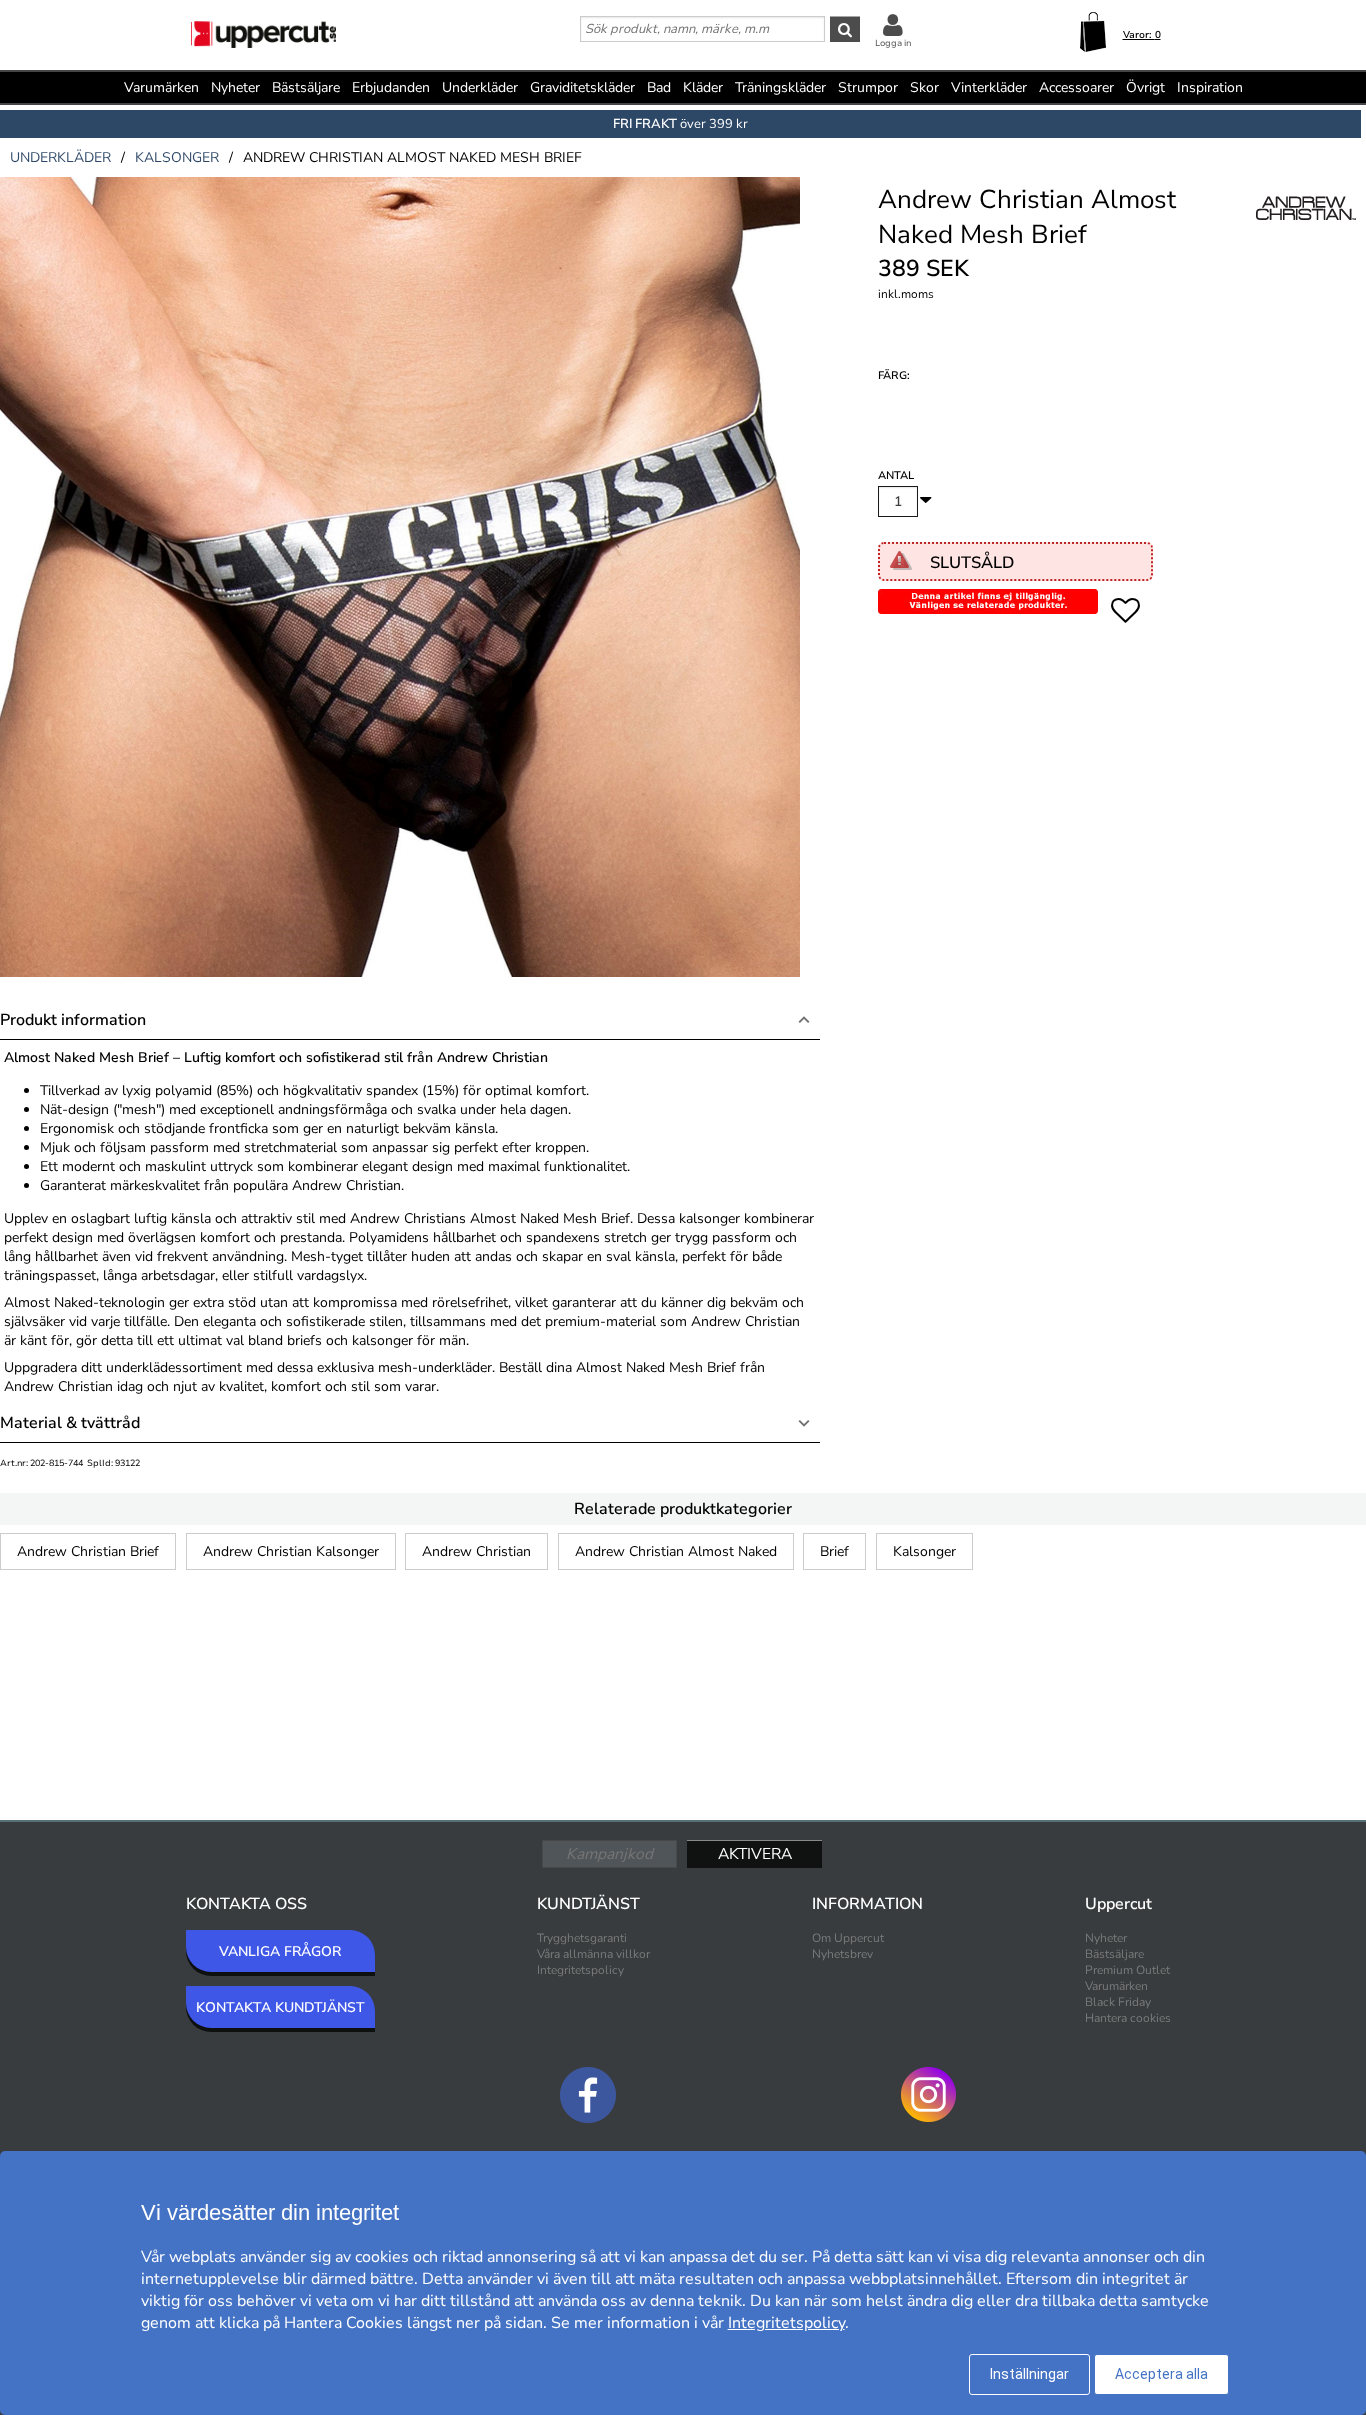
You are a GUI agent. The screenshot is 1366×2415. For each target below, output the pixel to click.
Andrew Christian (476, 1551)
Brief (834, 1551)
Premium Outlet (1127, 1970)
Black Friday (1118, 2002)
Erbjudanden (391, 87)
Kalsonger (924, 1551)
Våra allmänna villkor (593, 1954)
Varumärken (161, 87)
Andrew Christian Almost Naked (676, 1551)
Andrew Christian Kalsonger (291, 1551)
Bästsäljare (306, 87)
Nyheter (235, 87)
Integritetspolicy (580, 1970)
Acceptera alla (1161, 2374)
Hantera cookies (1128, 2018)
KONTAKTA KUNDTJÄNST (280, 2007)
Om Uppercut (848, 1938)
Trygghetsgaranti (582, 1938)
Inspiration (1210, 87)
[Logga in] (893, 24)
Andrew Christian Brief (88, 1551)
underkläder (60, 157)
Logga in (893, 43)
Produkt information (73, 1020)
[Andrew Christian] (1306, 229)
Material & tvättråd (70, 1423)
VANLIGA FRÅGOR (280, 1951)
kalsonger (177, 157)
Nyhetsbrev (842, 1954)
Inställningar (1029, 2374)
